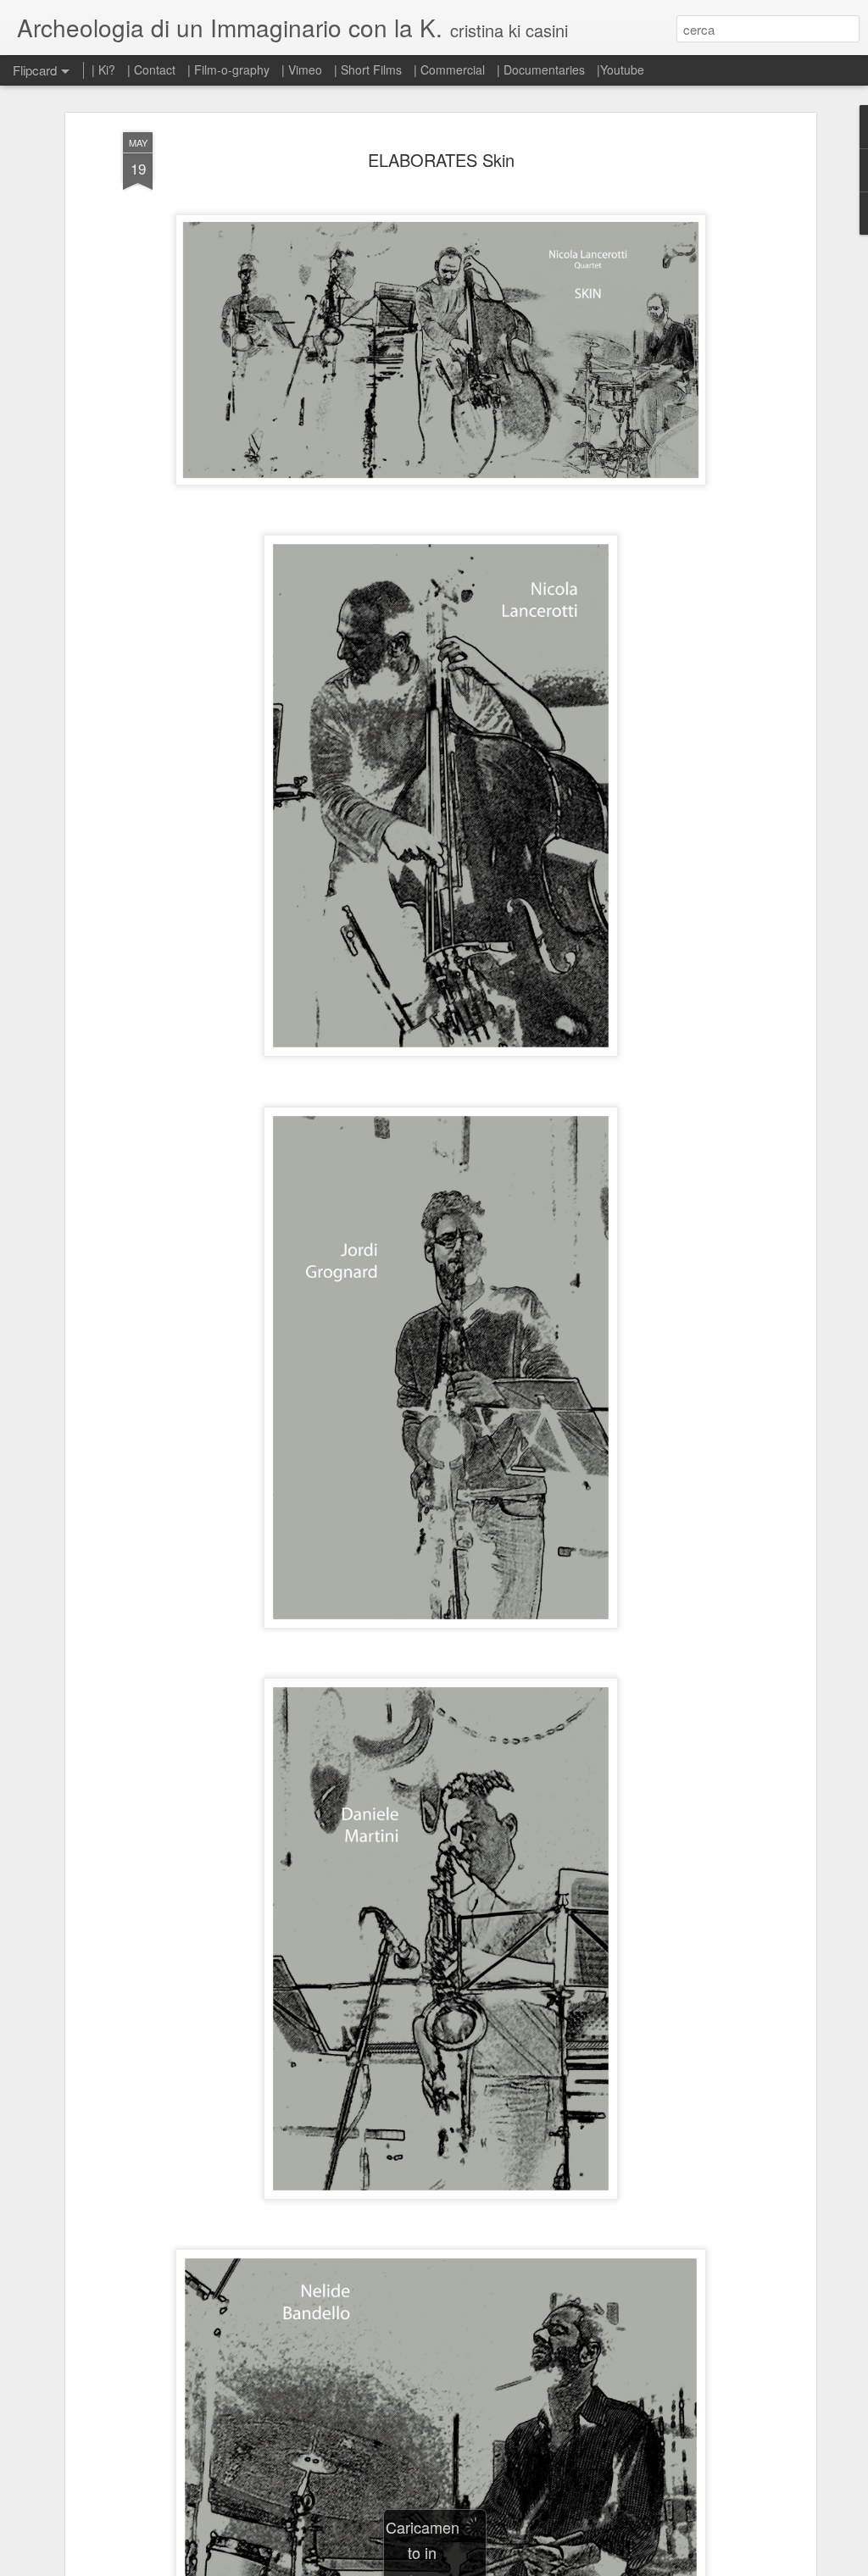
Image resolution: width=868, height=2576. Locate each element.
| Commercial (449, 69)
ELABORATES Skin (441, 160)
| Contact (151, 69)
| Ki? (103, 69)
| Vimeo (302, 69)
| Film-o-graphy (230, 69)
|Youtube (620, 69)
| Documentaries (541, 69)
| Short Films (368, 69)
